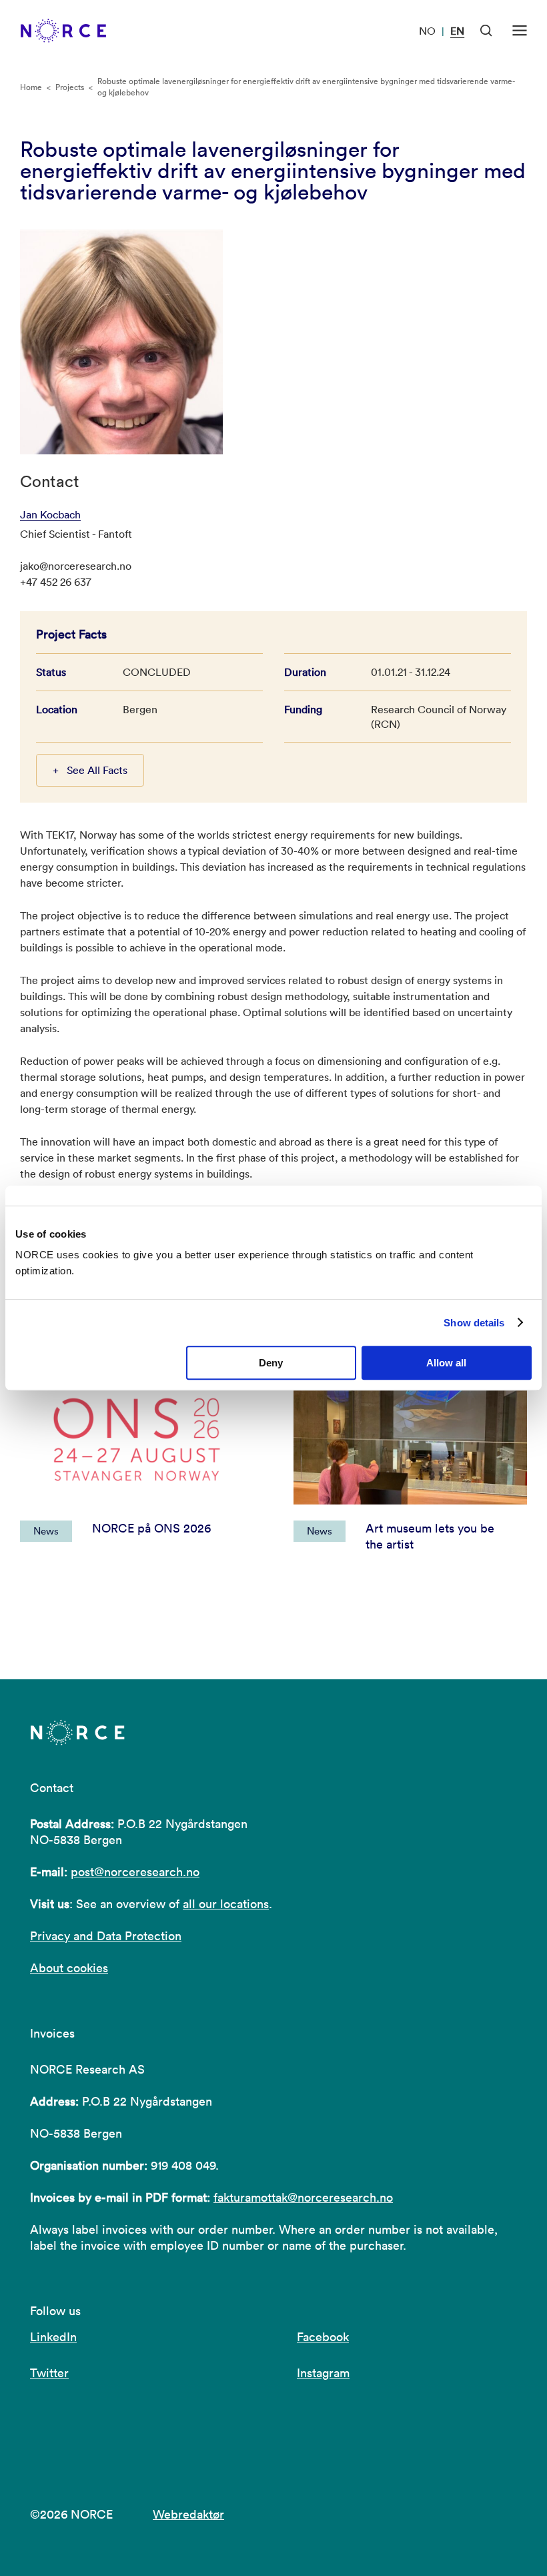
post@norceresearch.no (135, 1872)
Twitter (49, 2373)
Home (31, 87)
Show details (474, 1323)
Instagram (323, 2373)
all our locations (226, 1904)
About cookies (69, 1968)
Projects (70, 87)
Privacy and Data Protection (106, 1936)
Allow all (446, 1363)
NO (427, 31)
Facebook (323, 2337)
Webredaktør (188, 2514)
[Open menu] (520, 31)
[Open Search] (486, 31)
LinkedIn (53, 2337)
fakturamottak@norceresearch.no (303, 2197)
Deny (271, 1363)
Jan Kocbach (50, 514)
